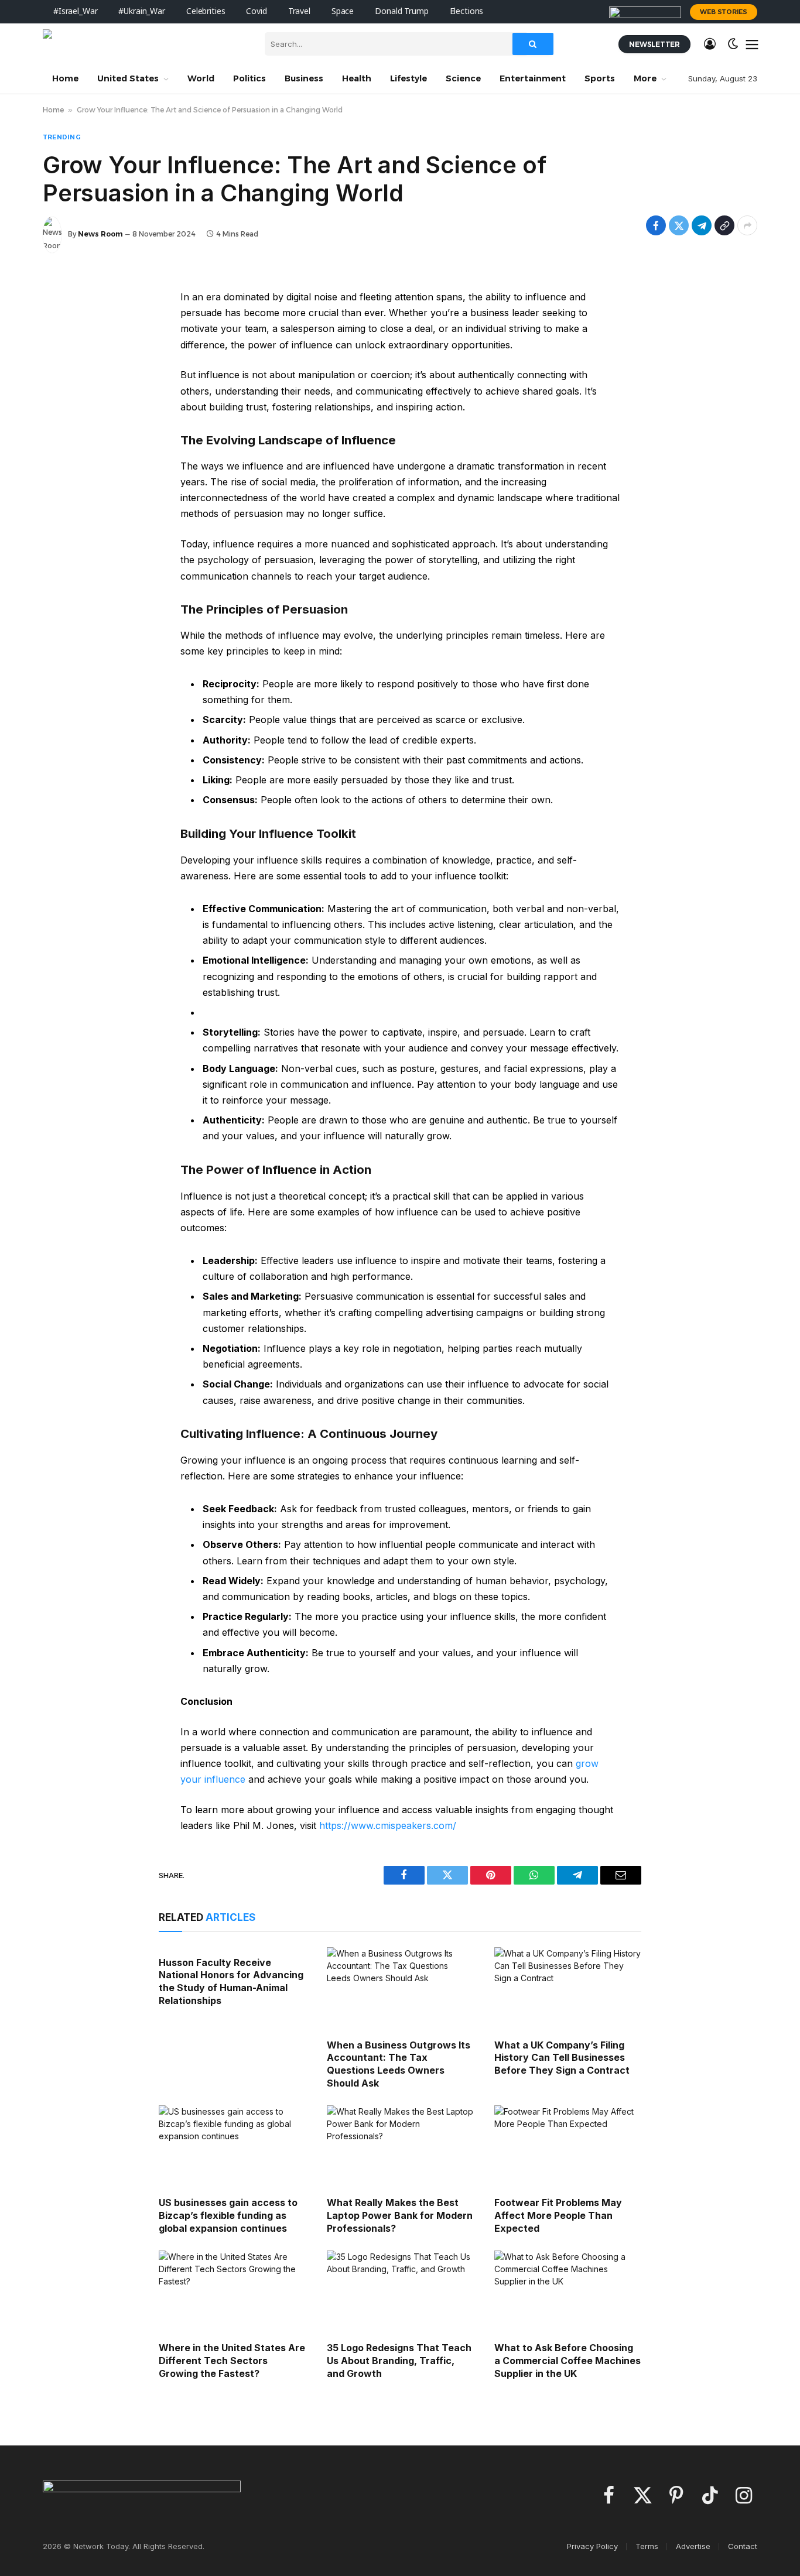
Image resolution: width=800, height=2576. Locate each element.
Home (65, 78)
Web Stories (724, 12)
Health (357, 78)
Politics (249, 78)
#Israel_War (75, 11)
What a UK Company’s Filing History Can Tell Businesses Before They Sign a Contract (562, 2058)
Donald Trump (401, 11)
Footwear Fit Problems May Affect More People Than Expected (558, 2215)
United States (128, 78)
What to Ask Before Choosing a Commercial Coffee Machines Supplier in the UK (567, 2361)
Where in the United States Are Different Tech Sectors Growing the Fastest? (232, 2361)
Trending (62, 137)
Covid (256, 11)
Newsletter (654, 44)
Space (343, 11)
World (201, 78)
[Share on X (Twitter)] (679, 225)
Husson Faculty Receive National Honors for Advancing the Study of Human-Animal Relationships (231, 1981)
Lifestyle (408, 78)
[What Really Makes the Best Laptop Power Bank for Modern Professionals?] (400, 2147)
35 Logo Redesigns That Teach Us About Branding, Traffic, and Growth (399, 2361)
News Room (100, 234)
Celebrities (206, 11)
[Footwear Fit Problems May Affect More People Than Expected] (568, 2147)
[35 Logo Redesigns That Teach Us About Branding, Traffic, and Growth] (400, 2292)
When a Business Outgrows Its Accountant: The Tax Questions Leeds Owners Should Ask (399, 2064)
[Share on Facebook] (656, 225)
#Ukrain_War (141, 11)
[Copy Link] (724, 225)
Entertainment (533, 78)
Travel (299, 11)
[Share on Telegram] (702, 225)
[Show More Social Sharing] (747, 225)
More (645, 78)
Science (463, 78)
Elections (467, 11)
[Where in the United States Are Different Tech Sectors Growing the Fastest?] (232, 2292)
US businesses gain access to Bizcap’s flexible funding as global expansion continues (228, 2215)
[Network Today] (145, 44)
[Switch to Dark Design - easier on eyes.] (733, 44)
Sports (600, 78)
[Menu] (752, 44)
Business (304, 78)
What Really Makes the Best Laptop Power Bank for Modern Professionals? (400, 2215)
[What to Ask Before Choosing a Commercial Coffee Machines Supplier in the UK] (568, 2292)
